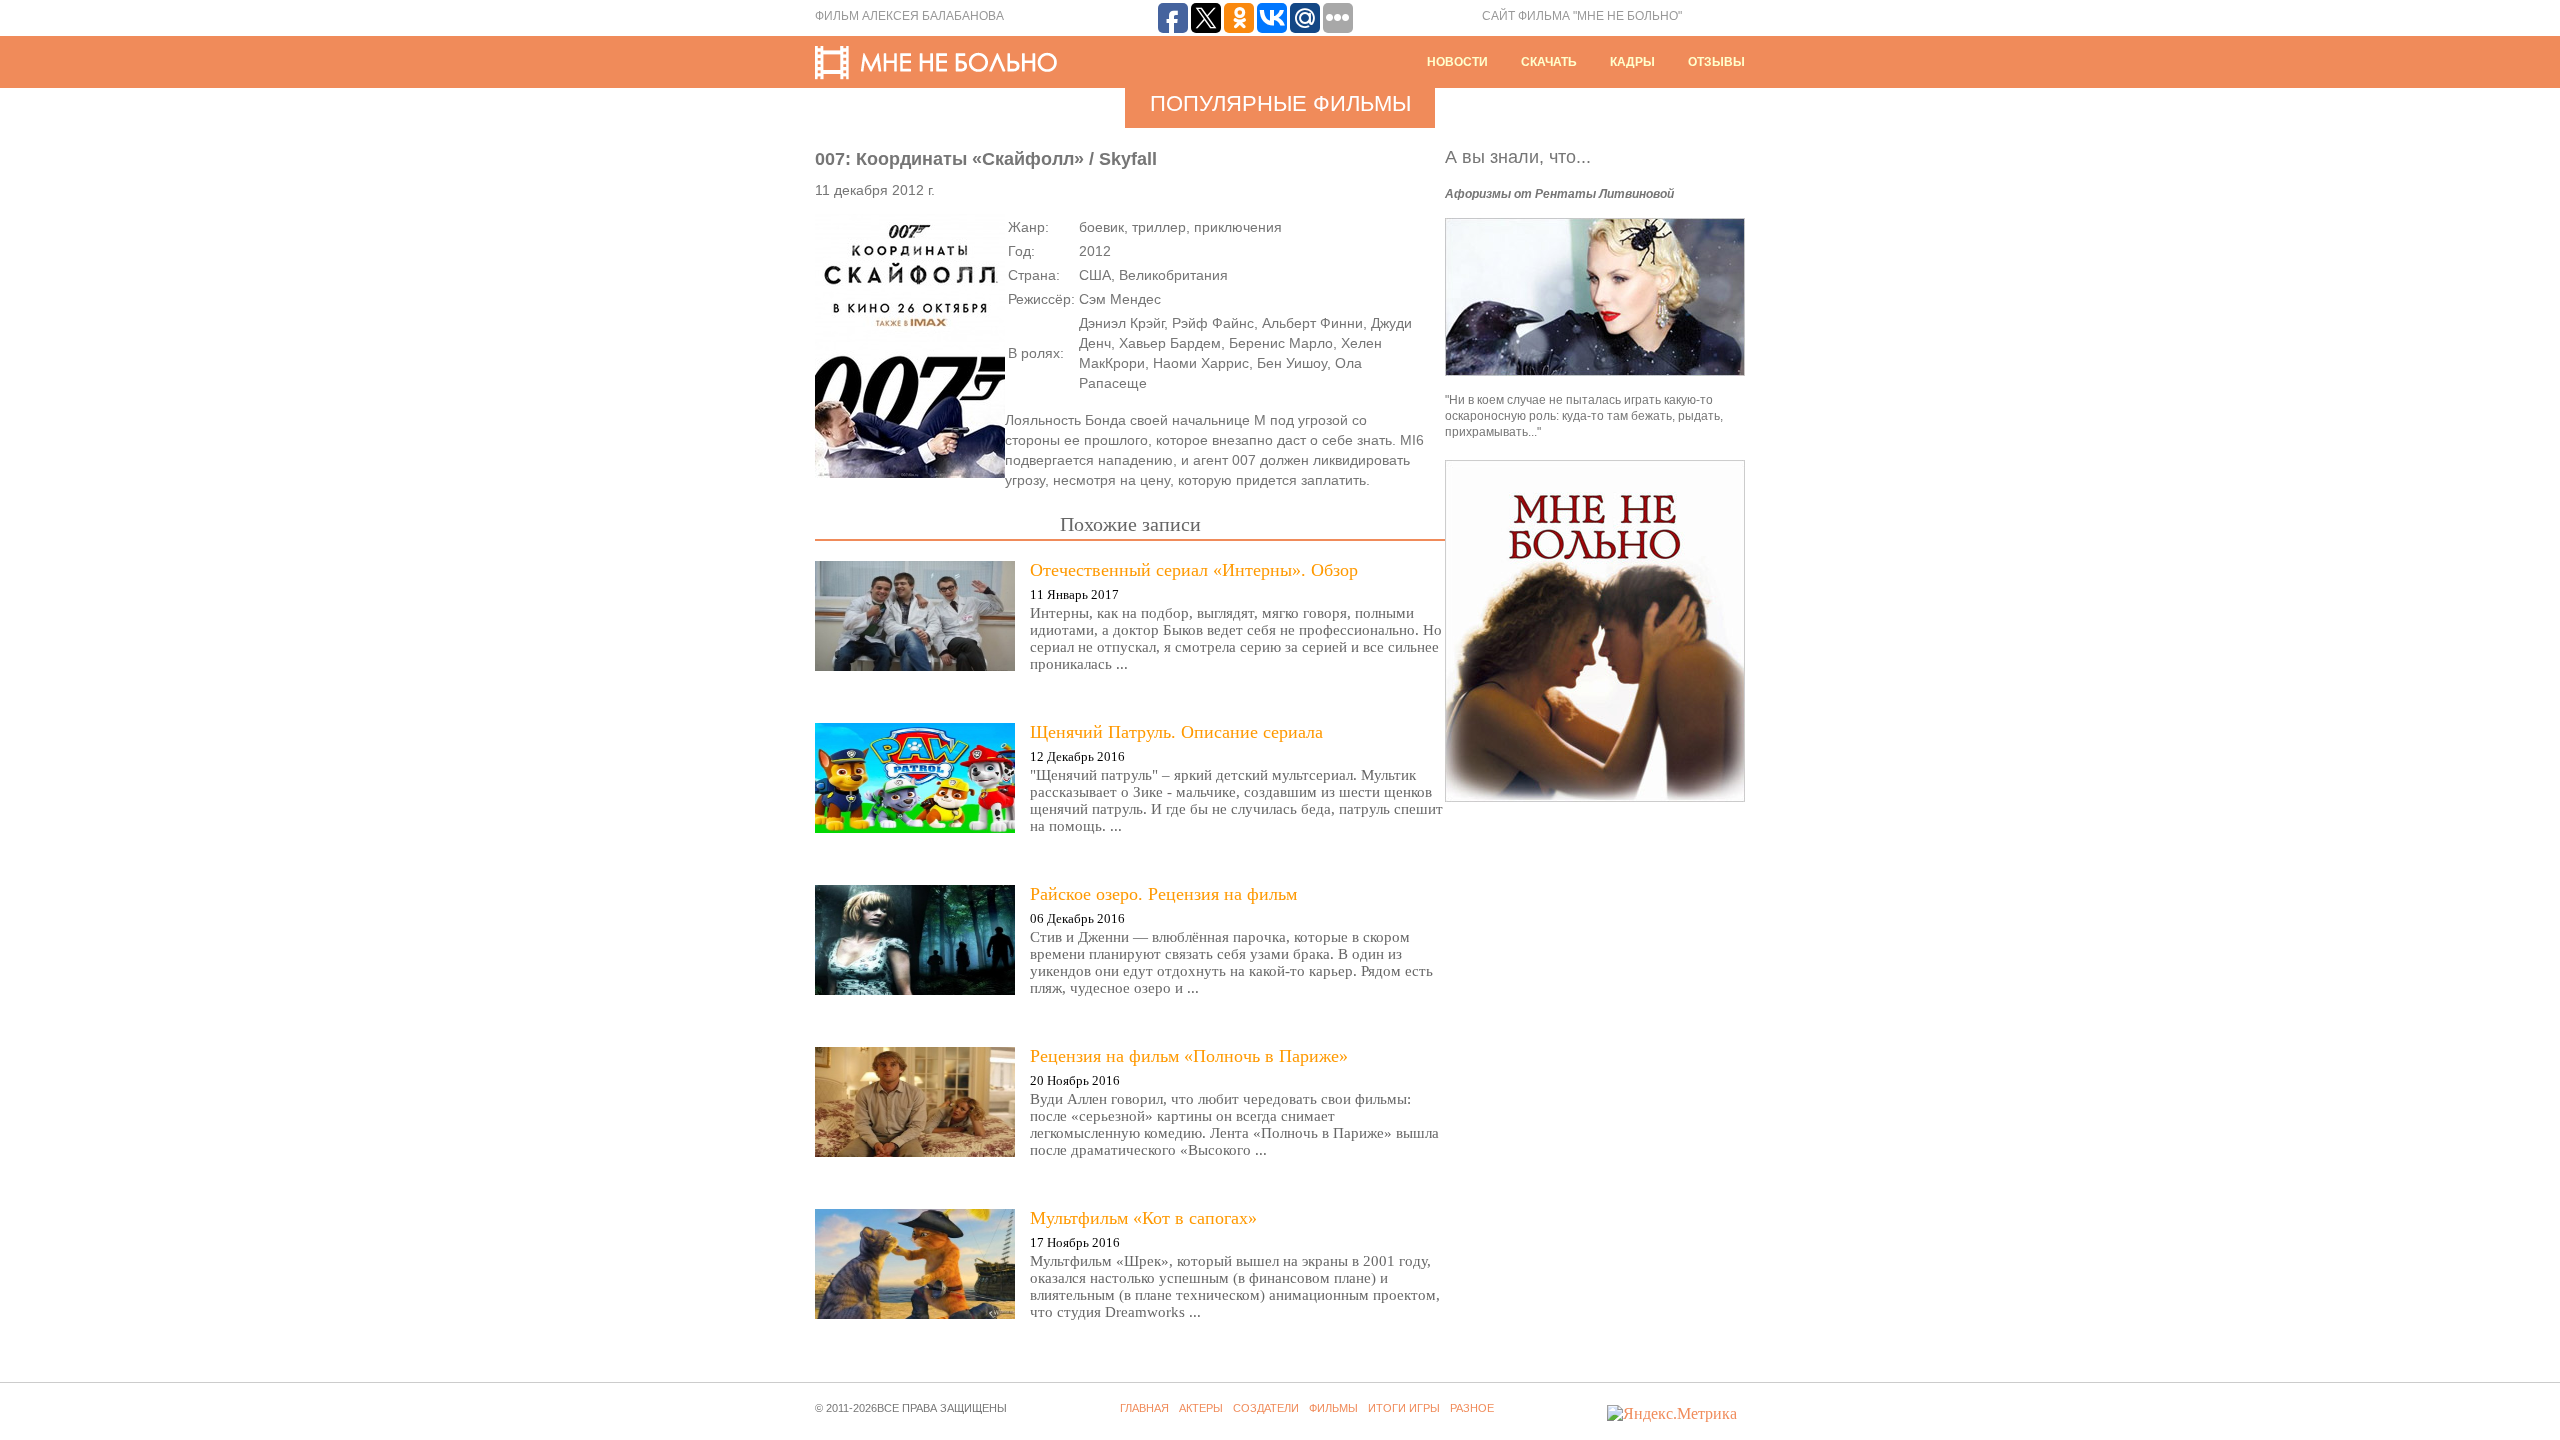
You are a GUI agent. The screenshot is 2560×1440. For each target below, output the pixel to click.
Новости (1457, 62)
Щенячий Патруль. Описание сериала (1176, 732)
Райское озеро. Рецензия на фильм (1163, 894)
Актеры (1201, 1408)
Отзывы (1716, 62)
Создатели (1266, 1408)
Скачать (1549, 62)
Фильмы (1333, 1408)
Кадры (1632, 62)
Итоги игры (1404, 1408)
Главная (1144, 1408)
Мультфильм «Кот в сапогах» (1143, 1218)
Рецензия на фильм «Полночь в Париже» (1189, 1056)
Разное (1472, 1408)
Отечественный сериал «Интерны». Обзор (1194, 570)
